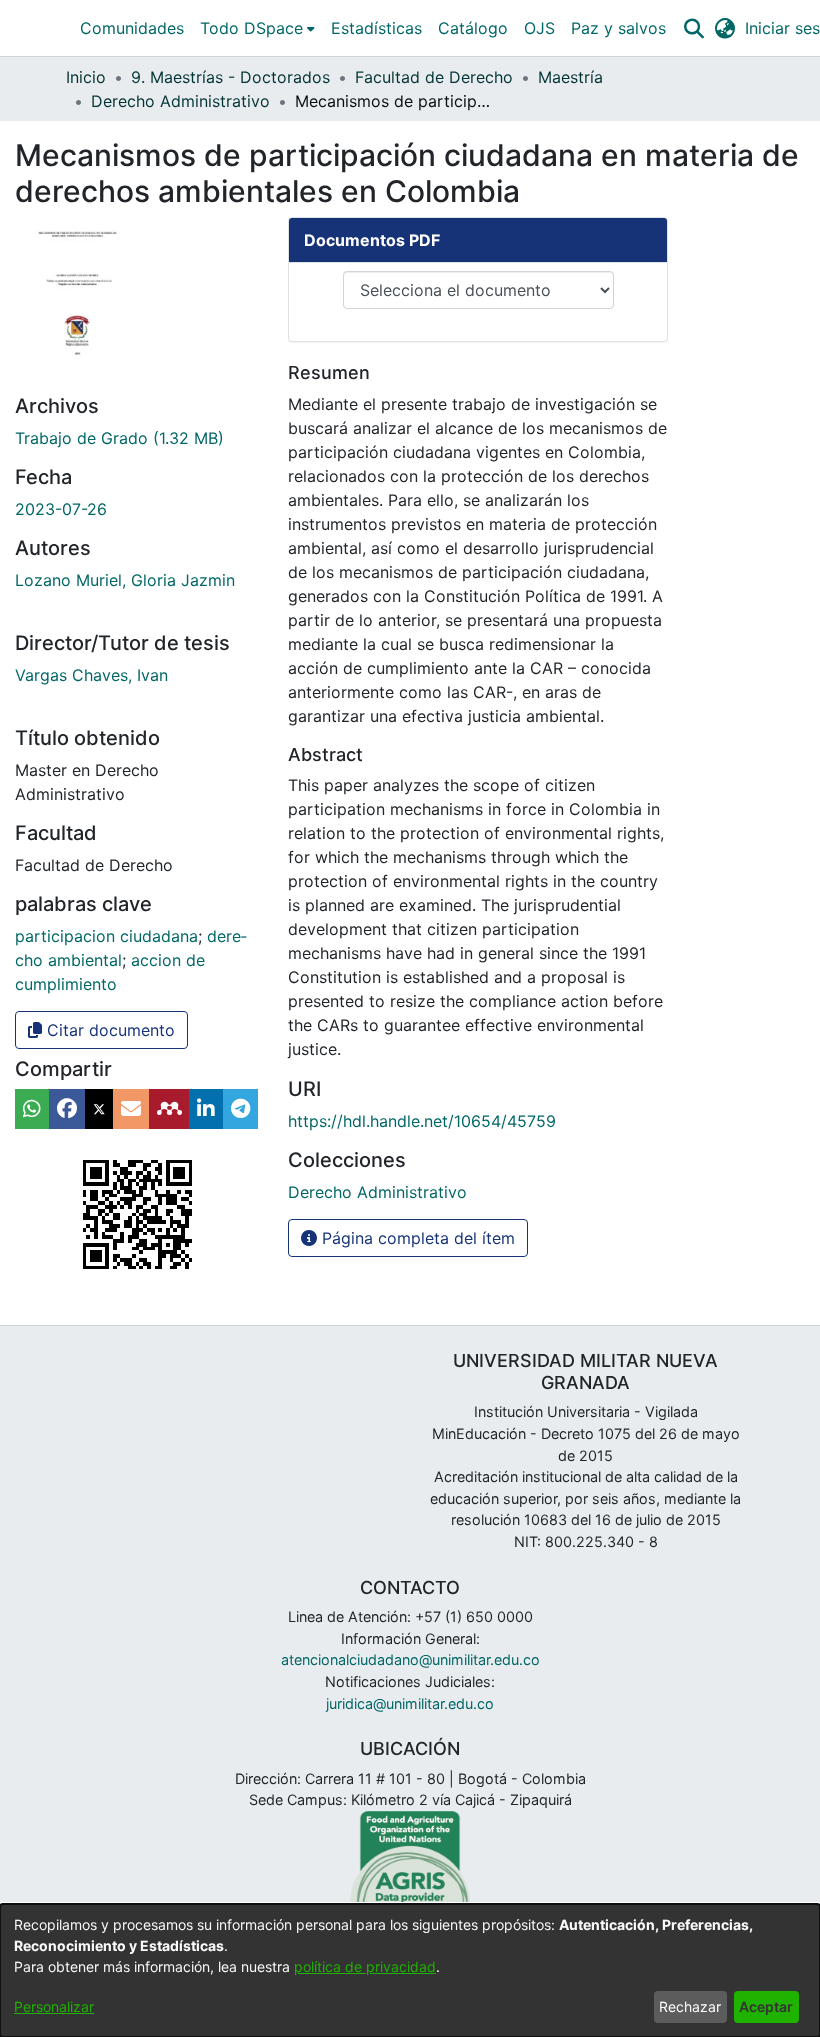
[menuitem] (257, 28)
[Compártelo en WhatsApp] (32, 1109)
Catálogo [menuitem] (473, 28)
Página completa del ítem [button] (416, 1238)
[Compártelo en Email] (131, 1109)
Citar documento (108, 1030)
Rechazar (690, 2006)
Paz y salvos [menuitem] (618, 28)
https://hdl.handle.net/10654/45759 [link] (422, 1121)
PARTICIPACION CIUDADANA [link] (106, 936)
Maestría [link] (570, 77)
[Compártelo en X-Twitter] (99, 1109)
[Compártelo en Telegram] (240, 1109)
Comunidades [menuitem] (132, 28)
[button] (693, 28)
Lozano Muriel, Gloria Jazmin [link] (125, 580)
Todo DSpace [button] (251, 28)
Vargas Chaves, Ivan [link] (91, 675)
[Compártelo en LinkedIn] (206, 1109)
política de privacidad (365, 1966)
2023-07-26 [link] (61, 509)
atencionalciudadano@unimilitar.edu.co (410, 1659)
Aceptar (766, 2006)
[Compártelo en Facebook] (67, 1109)
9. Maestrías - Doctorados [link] (230, 77)
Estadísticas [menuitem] (376, 28)
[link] (119, 438)
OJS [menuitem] (539, 28)
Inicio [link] (86, 77)
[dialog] (410, 1970)
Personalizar (54, 2006)
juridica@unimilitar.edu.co (410, 1703)
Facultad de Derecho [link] (434, 77)
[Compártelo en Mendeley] (169, 1109)
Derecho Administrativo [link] (180, 101)
